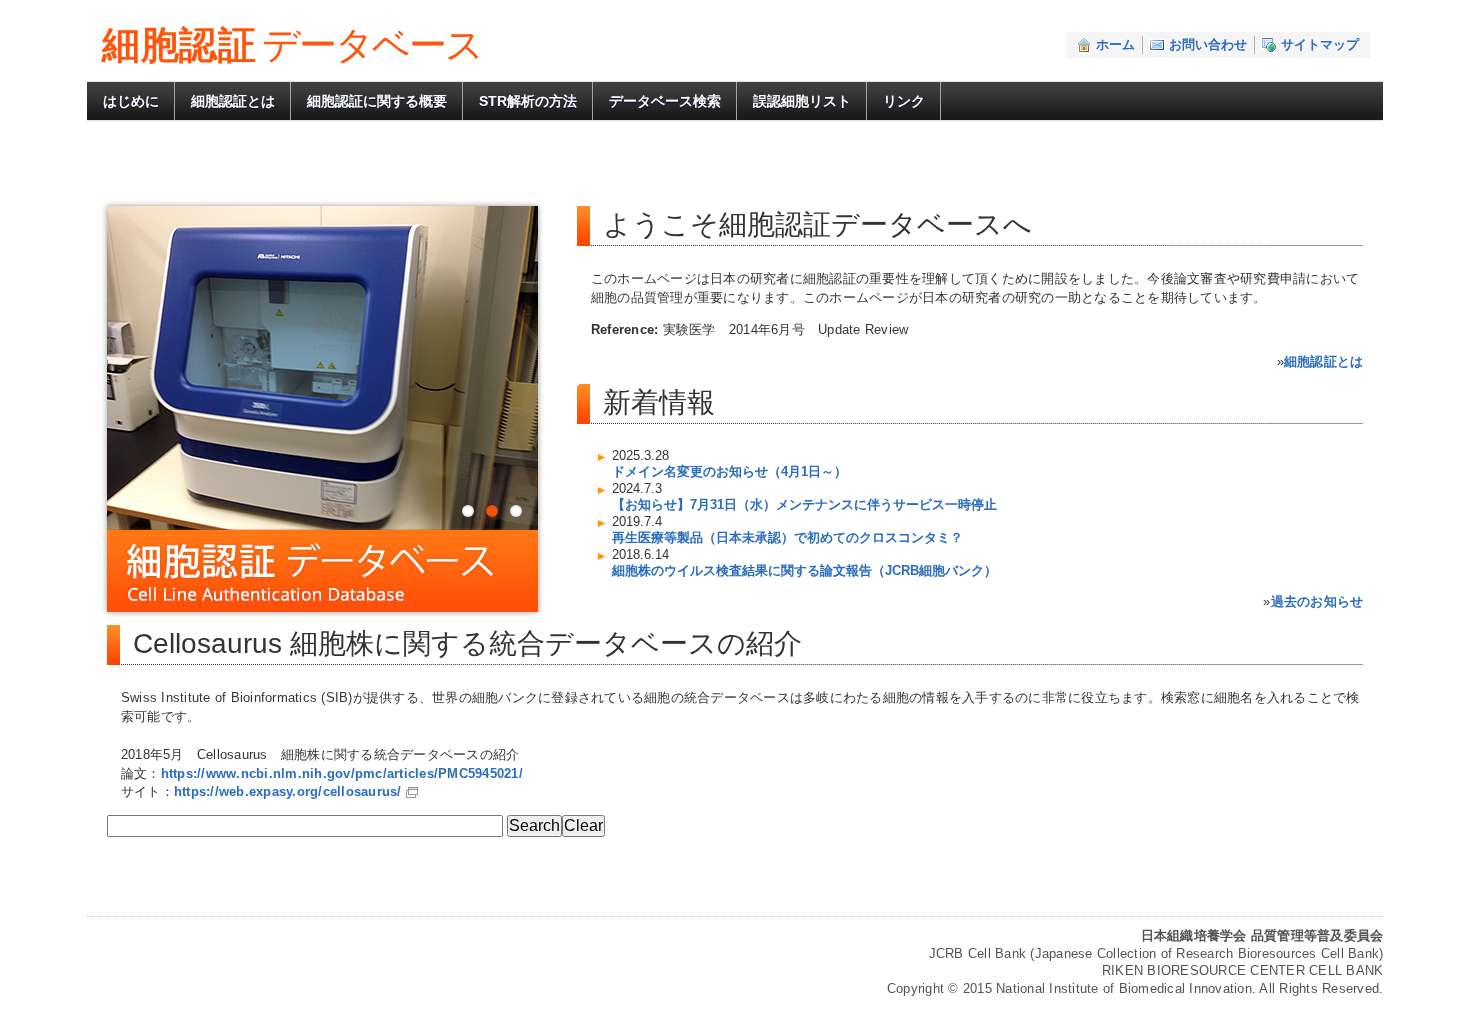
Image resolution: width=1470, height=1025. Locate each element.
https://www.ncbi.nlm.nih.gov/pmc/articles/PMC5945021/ (342, 773)
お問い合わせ (1208, 44)
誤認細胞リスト (802, 101)
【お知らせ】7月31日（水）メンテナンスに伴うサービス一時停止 (804, 504)
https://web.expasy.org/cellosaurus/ (288, 791)
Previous (82, 381)
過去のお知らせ (1317, 601)
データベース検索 (665, 101)
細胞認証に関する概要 (377, 101)
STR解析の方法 (528, 101)
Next (563, 381)
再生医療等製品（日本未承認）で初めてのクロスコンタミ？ (787, 537)
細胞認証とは (233, 101)
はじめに (131, 101)
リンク (904, 101)
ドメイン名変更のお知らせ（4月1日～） (729, 471)
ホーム (1115, 44)
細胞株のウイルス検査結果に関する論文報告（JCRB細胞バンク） (804, 570)
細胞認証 (292, 45)
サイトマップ (1320, 44)
